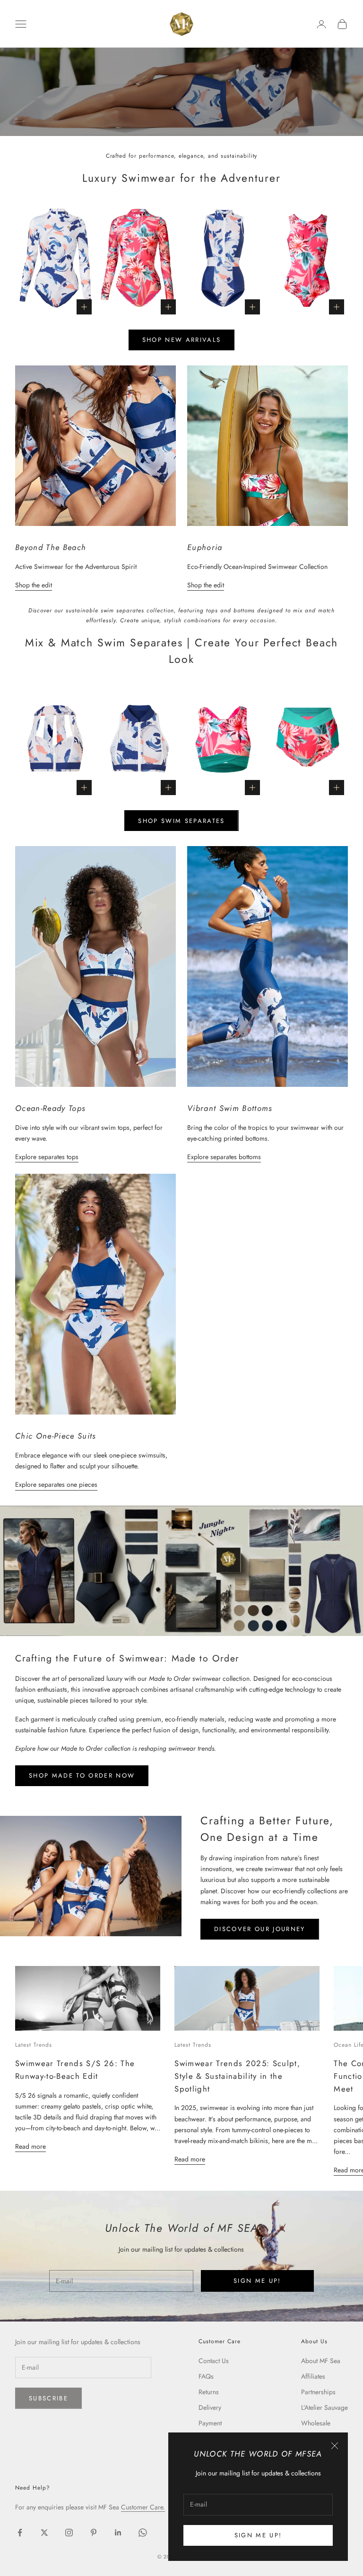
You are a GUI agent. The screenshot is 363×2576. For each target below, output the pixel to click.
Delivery (210, 2407)
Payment (210, 2423)
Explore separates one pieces (56, 1484)
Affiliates (313, 2376)
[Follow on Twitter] (44, 2533)
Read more (30, 2146)
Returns (209, 2392)
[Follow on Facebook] (20, 2533)
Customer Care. (143, 2507)
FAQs (206, 2376)
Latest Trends (33, 2045)
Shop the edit (34, 585)
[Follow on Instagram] (69, 2533)
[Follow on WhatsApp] (143, 2533)
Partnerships (318, 2392)
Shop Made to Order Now (82, 1775)
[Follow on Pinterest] (94, 2533)
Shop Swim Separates (181, 821)
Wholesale (316, 2423)
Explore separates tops (47, 1157)
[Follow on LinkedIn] (118, 2533)
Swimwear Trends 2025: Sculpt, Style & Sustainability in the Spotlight (237, 2076)
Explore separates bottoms (224, 1157)
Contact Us (214, 2361)
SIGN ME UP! (258, 2535)
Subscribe (48, 2398)
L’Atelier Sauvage (324, 2407)
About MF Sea (321, 2361)
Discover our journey (260, 1929)
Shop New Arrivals (182, 340)
